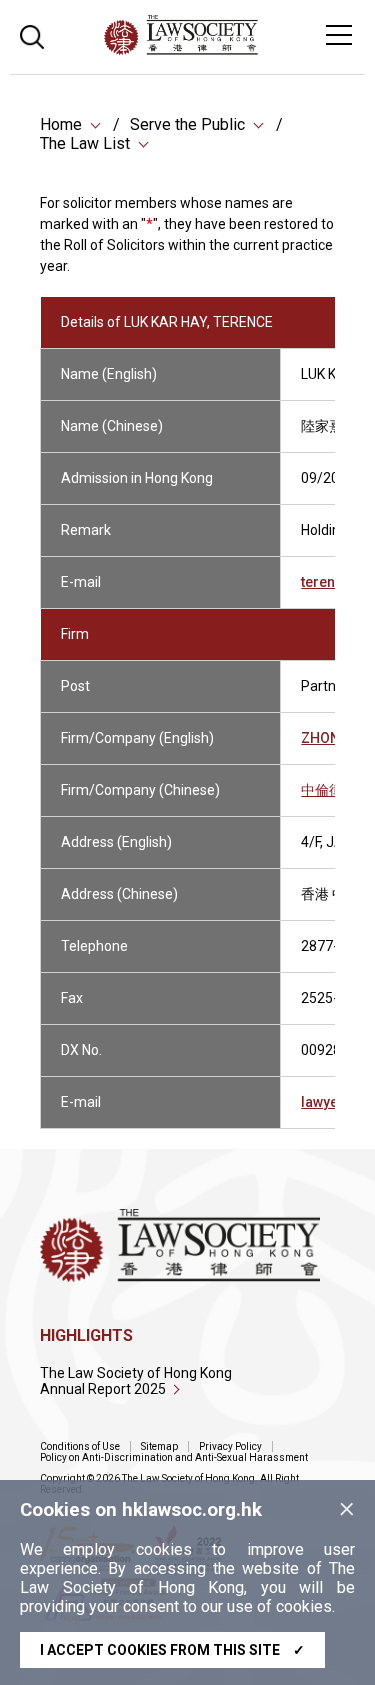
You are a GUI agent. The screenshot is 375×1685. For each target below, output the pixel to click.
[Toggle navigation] (339, 35)
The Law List (85, 143)
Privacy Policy (230, 1446)
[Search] (32, 34)
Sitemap (159, 1446)
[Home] (235, 49)
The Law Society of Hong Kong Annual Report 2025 (136, 1381)
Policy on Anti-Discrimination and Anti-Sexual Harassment (174, 1457)
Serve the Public (187, 124)
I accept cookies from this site (172, 1650)
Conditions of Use (80, 1446)
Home (61, 124)
